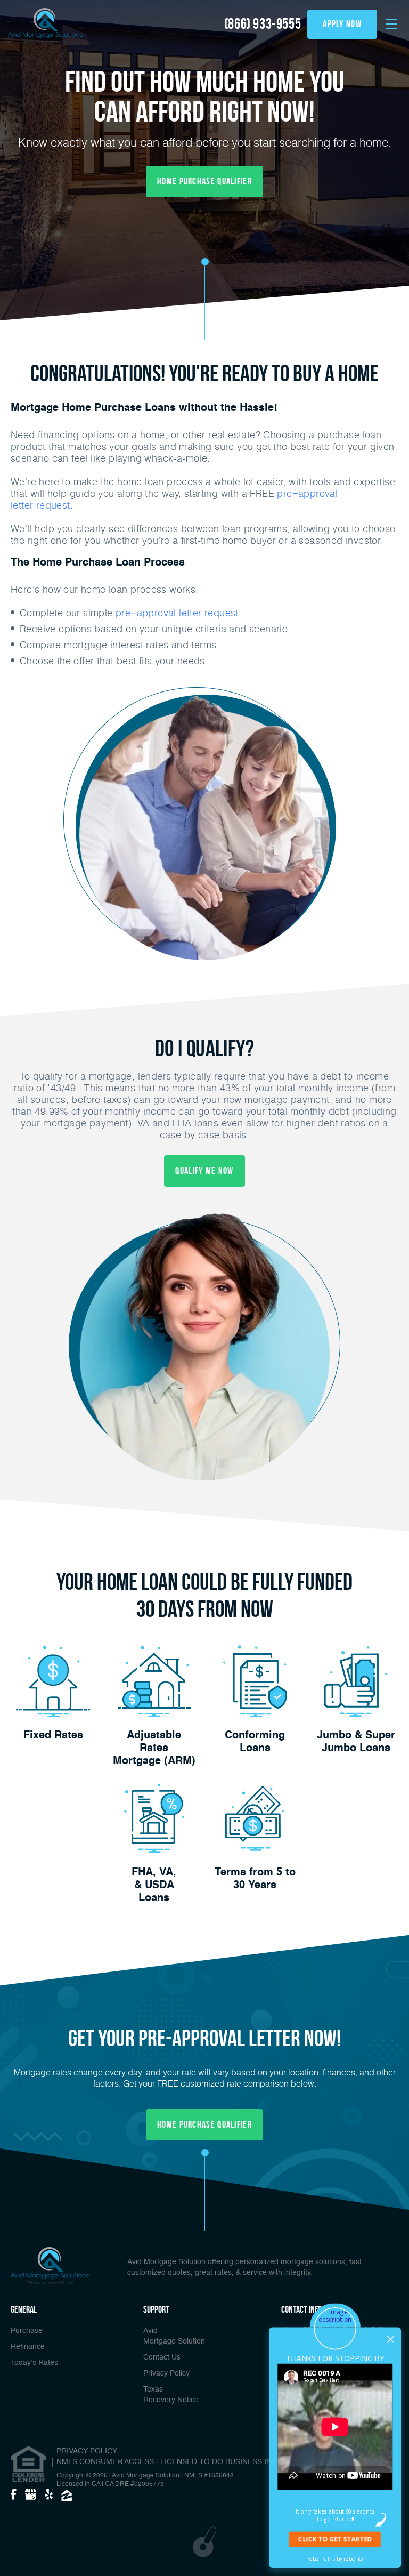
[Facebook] (13, 2495)
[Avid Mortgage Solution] (45, 26)
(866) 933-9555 (263, 24)
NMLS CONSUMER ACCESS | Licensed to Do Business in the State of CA (198, 2462)
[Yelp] (49, 2495)
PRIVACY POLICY (87, 2451)
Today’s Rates (34, 2363)
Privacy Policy (166, 2373)
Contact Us (162, 2357)
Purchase (27, 2331)
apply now (342, 24)
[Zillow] (67, 2495)
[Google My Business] (30, 2495)
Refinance (28, 2347)
